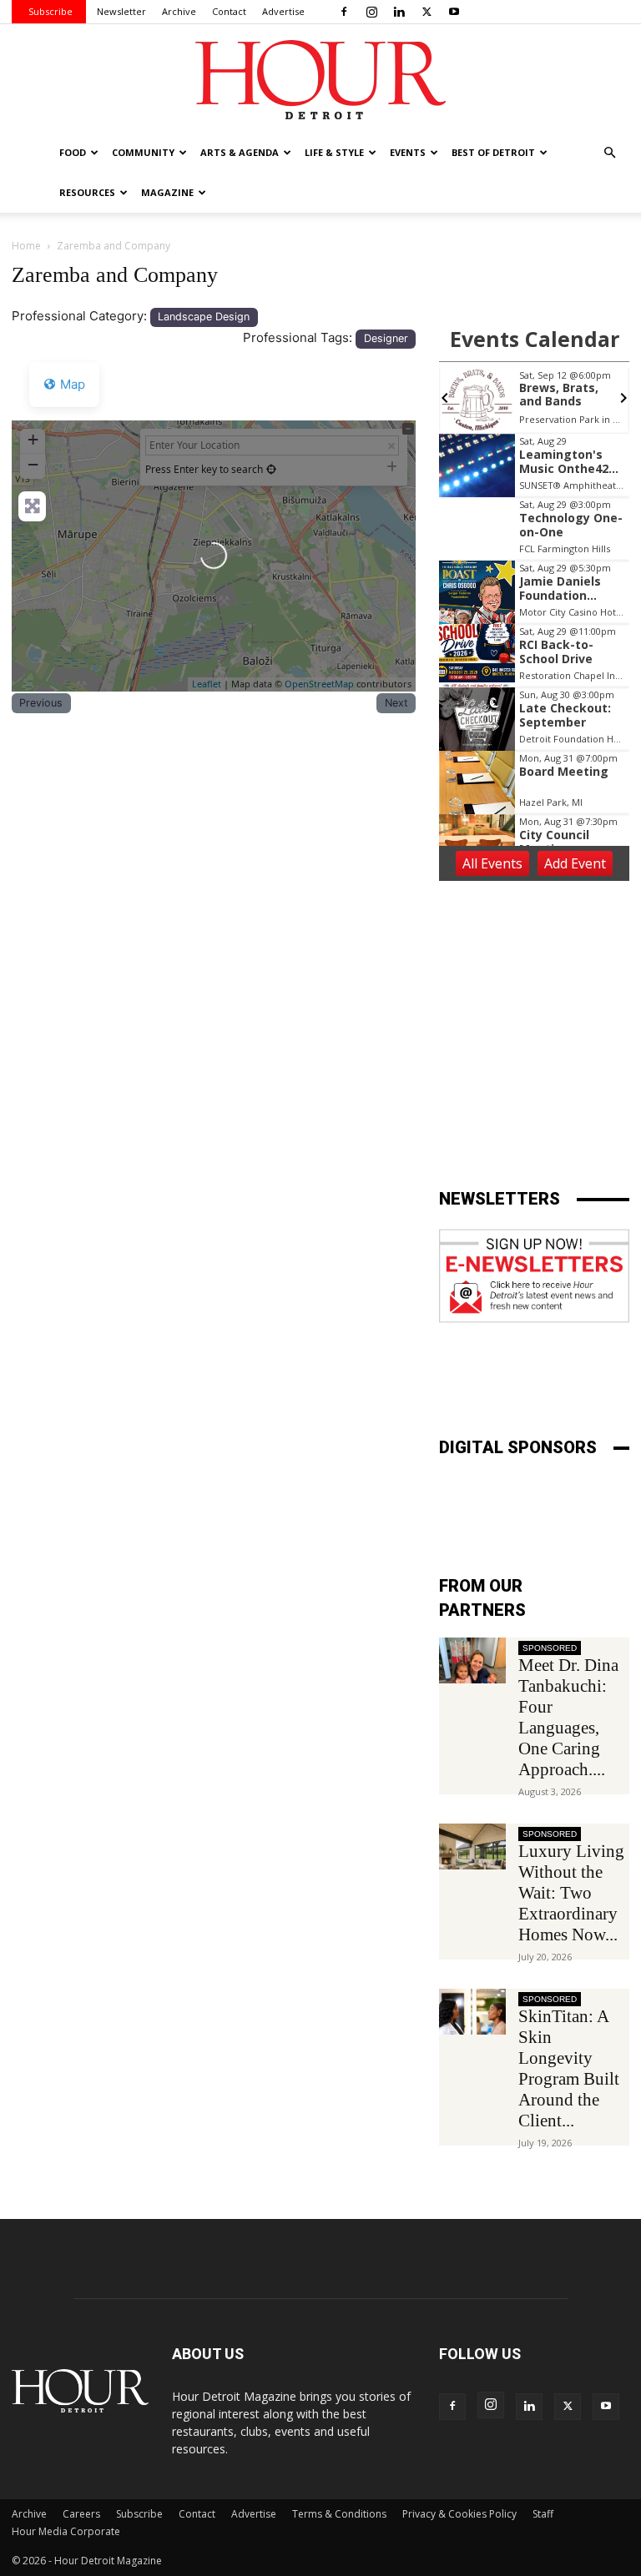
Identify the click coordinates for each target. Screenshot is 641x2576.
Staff (543, 2514)
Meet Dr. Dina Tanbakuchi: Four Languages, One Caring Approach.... (568, 1717)
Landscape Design (204, 317)
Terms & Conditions (339, 2514)
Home (26, 246)
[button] (609, 153)
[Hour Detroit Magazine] (320, 80)
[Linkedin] (399, 12)
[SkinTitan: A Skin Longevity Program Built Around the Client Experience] (472, 2012)
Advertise (283, 11)
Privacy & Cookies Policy (459, 2514)
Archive (179, 11)
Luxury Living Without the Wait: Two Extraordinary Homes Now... (571, 1893)
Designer (386, 338)
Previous (41, 703)
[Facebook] (344, 12)
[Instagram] (371, 12)
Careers (81, 2514)
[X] (426, 12)
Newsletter (121, 11)
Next (396, 703)
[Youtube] (454, 12)
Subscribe (50, 11)
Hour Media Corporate (66, 2531)
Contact (229, 11)
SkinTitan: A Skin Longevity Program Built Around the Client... (569, 2068)
